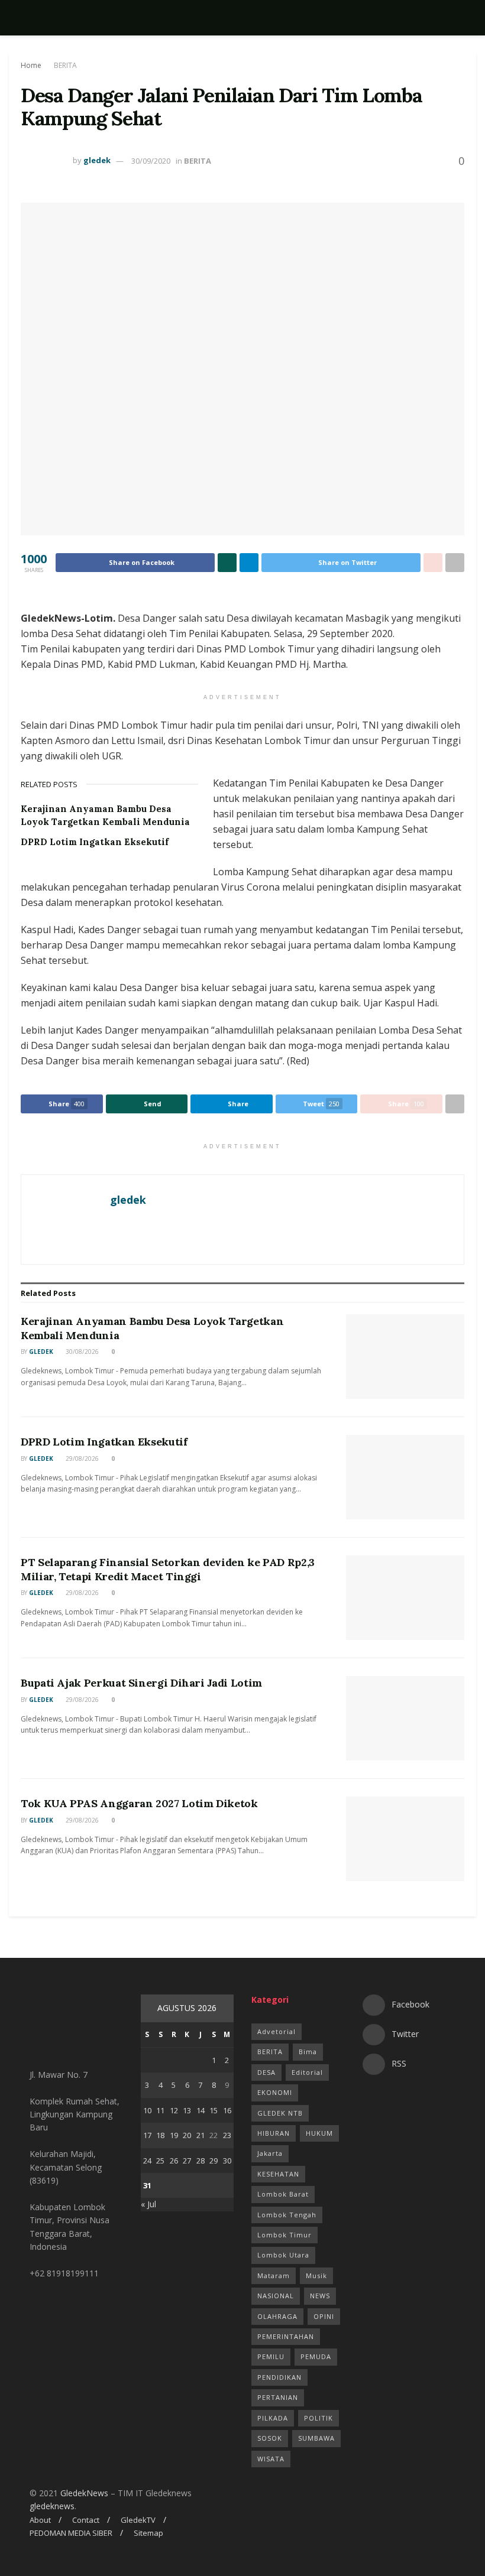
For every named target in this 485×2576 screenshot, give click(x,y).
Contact (86, 2520)
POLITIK (319, 2418)
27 (187, 2161)
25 (160, 2161)
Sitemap (148, 2533)
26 (174, 2161)
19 (174, 2135)
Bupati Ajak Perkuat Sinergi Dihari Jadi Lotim (141, 1683)
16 (227, 2110)
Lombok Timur (284, 2235)
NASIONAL (276, 2296)
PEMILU (271, 2356)
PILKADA (273, 2418)
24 (147, 2161)
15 (214, 2110)
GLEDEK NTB (280, 2113)
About (40, 2520)
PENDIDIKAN (279, 2377)
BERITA (65, 65)
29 (214, 2161)
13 (187, 2110)
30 (227, 2161)
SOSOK (270, 2438)
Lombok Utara (283, 2255)
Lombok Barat (283, 2194)
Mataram (274, 2275)
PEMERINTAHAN (286, 2336)
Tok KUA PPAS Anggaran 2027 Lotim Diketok (139, 1803)
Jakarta (270, 2153)
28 (201, 2161)
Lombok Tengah (287, 2215)
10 (147, 2110)
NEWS (320, 2296)
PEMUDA (316, 2356)
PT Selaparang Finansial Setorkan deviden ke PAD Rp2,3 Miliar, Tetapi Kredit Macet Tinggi (168, 1569)
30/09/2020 (151, 161)
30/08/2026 (81, 1352)
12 (174, 2110)
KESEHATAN (278, 2174)
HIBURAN (274, 2133)
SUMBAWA (316, 2438)
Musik (316, 2275)
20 (187, 2135)
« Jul (148, 2204)
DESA (266, 2072)
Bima (308, 2052)
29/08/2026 (81, 1458)
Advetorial (277, 2031)
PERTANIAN (278, 2397)
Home (31, 65)
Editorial (307, 2072)
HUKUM (319, 2133)
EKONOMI (275, 2092)
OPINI (324, 2316)
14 (201, 2110)
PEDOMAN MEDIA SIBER (71, 2533)
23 (227, 2135)
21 (201, 2135)
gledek (97, 161)
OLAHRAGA (277, 2316)
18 (160, 2135)
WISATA (271, 2459)
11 (160, 2110)
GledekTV (138, 2520)
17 (147, 2135)
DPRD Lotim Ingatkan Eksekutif (95, 842)
